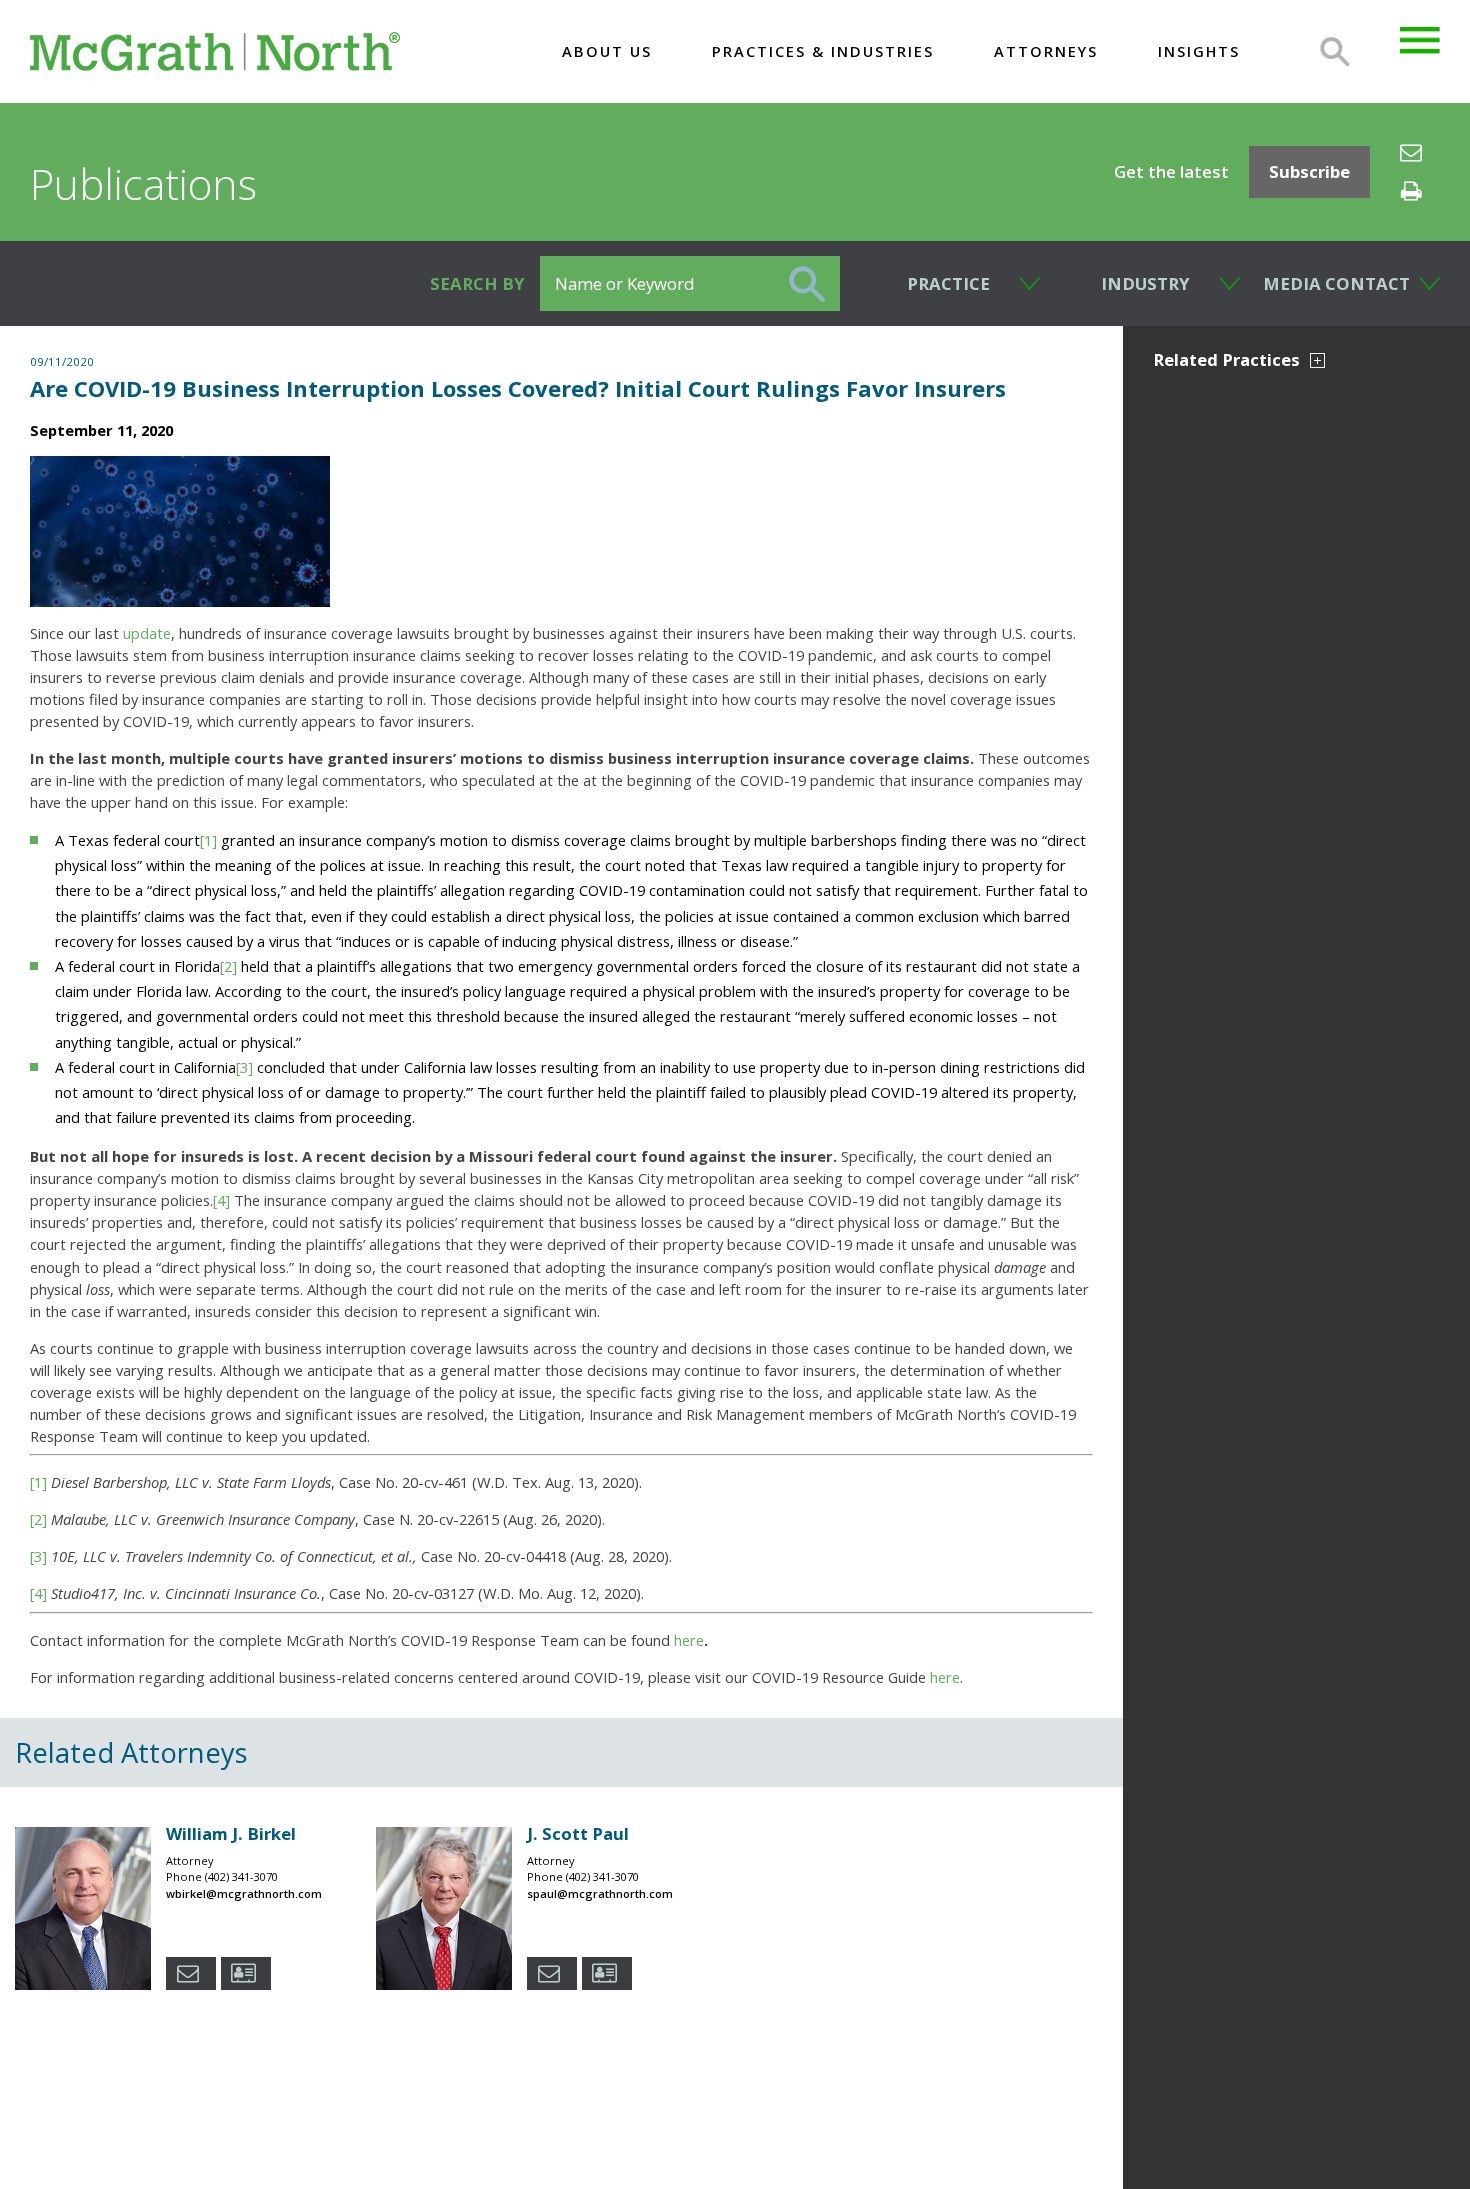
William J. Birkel (231, 1833)
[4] (221, 1200)
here (689, 1640)
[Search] (1335, 52)
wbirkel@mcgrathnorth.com (244, 1893)
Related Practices (1226, 359)
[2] (228, 966)
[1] (208, 840)
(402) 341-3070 (241, 1876)
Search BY (477, 283)
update (147, 633)
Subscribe (1309, 171)
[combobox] (940, 283)
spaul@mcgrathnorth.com (600, 1893)
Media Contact (1336, 283)
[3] (244, 1067)
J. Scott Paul (578, 1833)
